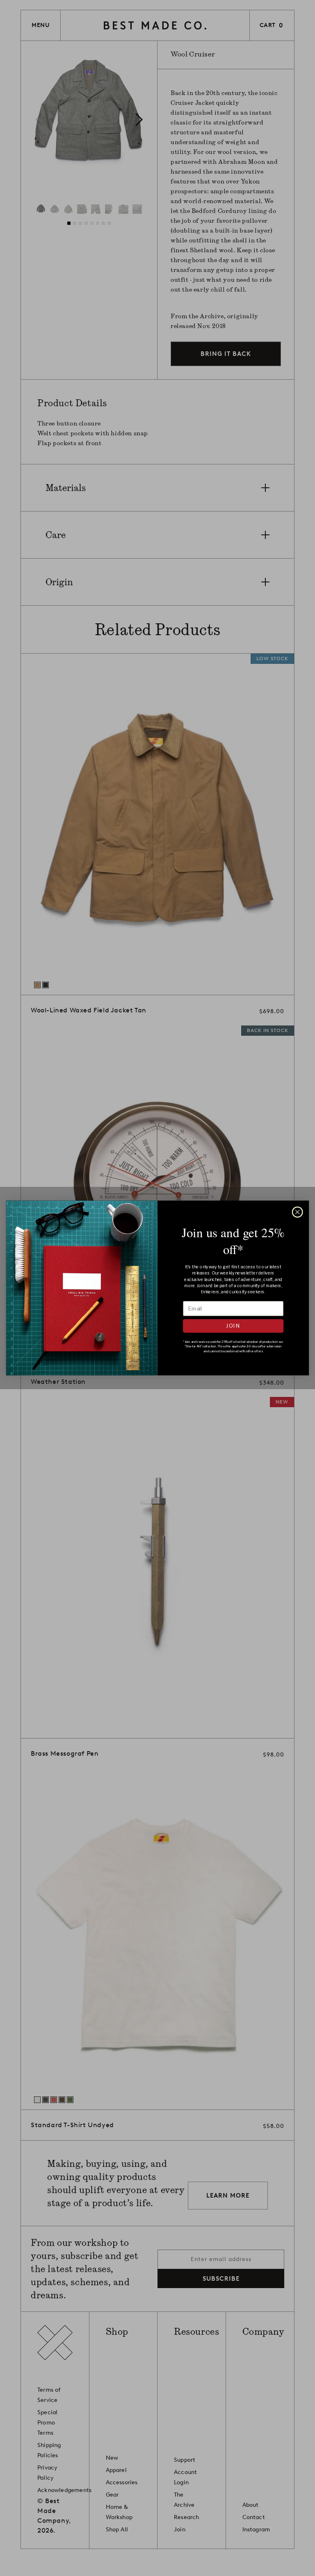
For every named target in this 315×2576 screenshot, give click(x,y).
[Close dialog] (297, 1212)
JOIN (233, 1326)
